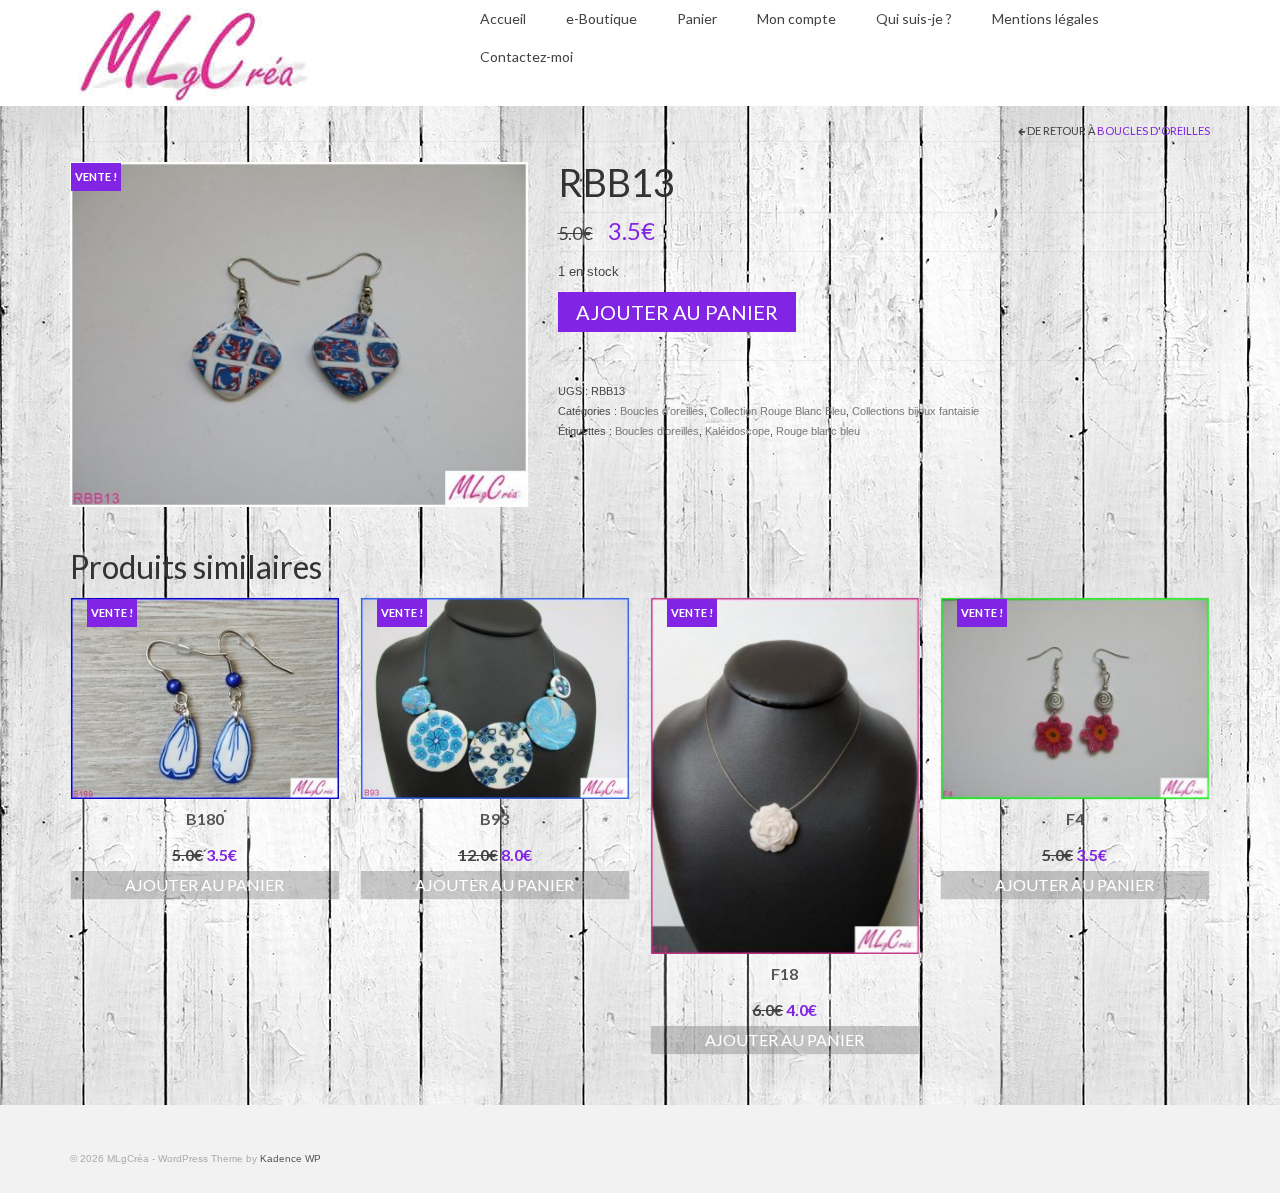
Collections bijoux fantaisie (915, 411)
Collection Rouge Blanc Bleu (778, 411)
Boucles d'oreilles (1153, 130)
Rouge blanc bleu (818, 431)
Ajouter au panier (677, 312)
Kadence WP (290, 1158)
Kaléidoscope (737, 431)
